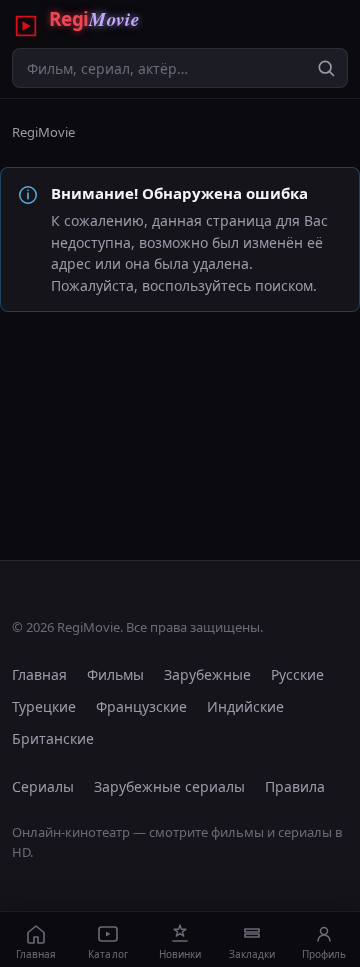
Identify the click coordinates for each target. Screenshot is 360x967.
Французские (141, 706)
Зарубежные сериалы (169, 786)
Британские (53, 738)
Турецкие (44, 706)
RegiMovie (43, 132)
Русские (297, 674)
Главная (39, 674)
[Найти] (326, 68)
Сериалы (43, 786)
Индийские (245, 706)
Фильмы (115, 674)
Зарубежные (207, 674)
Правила (295, 786)
